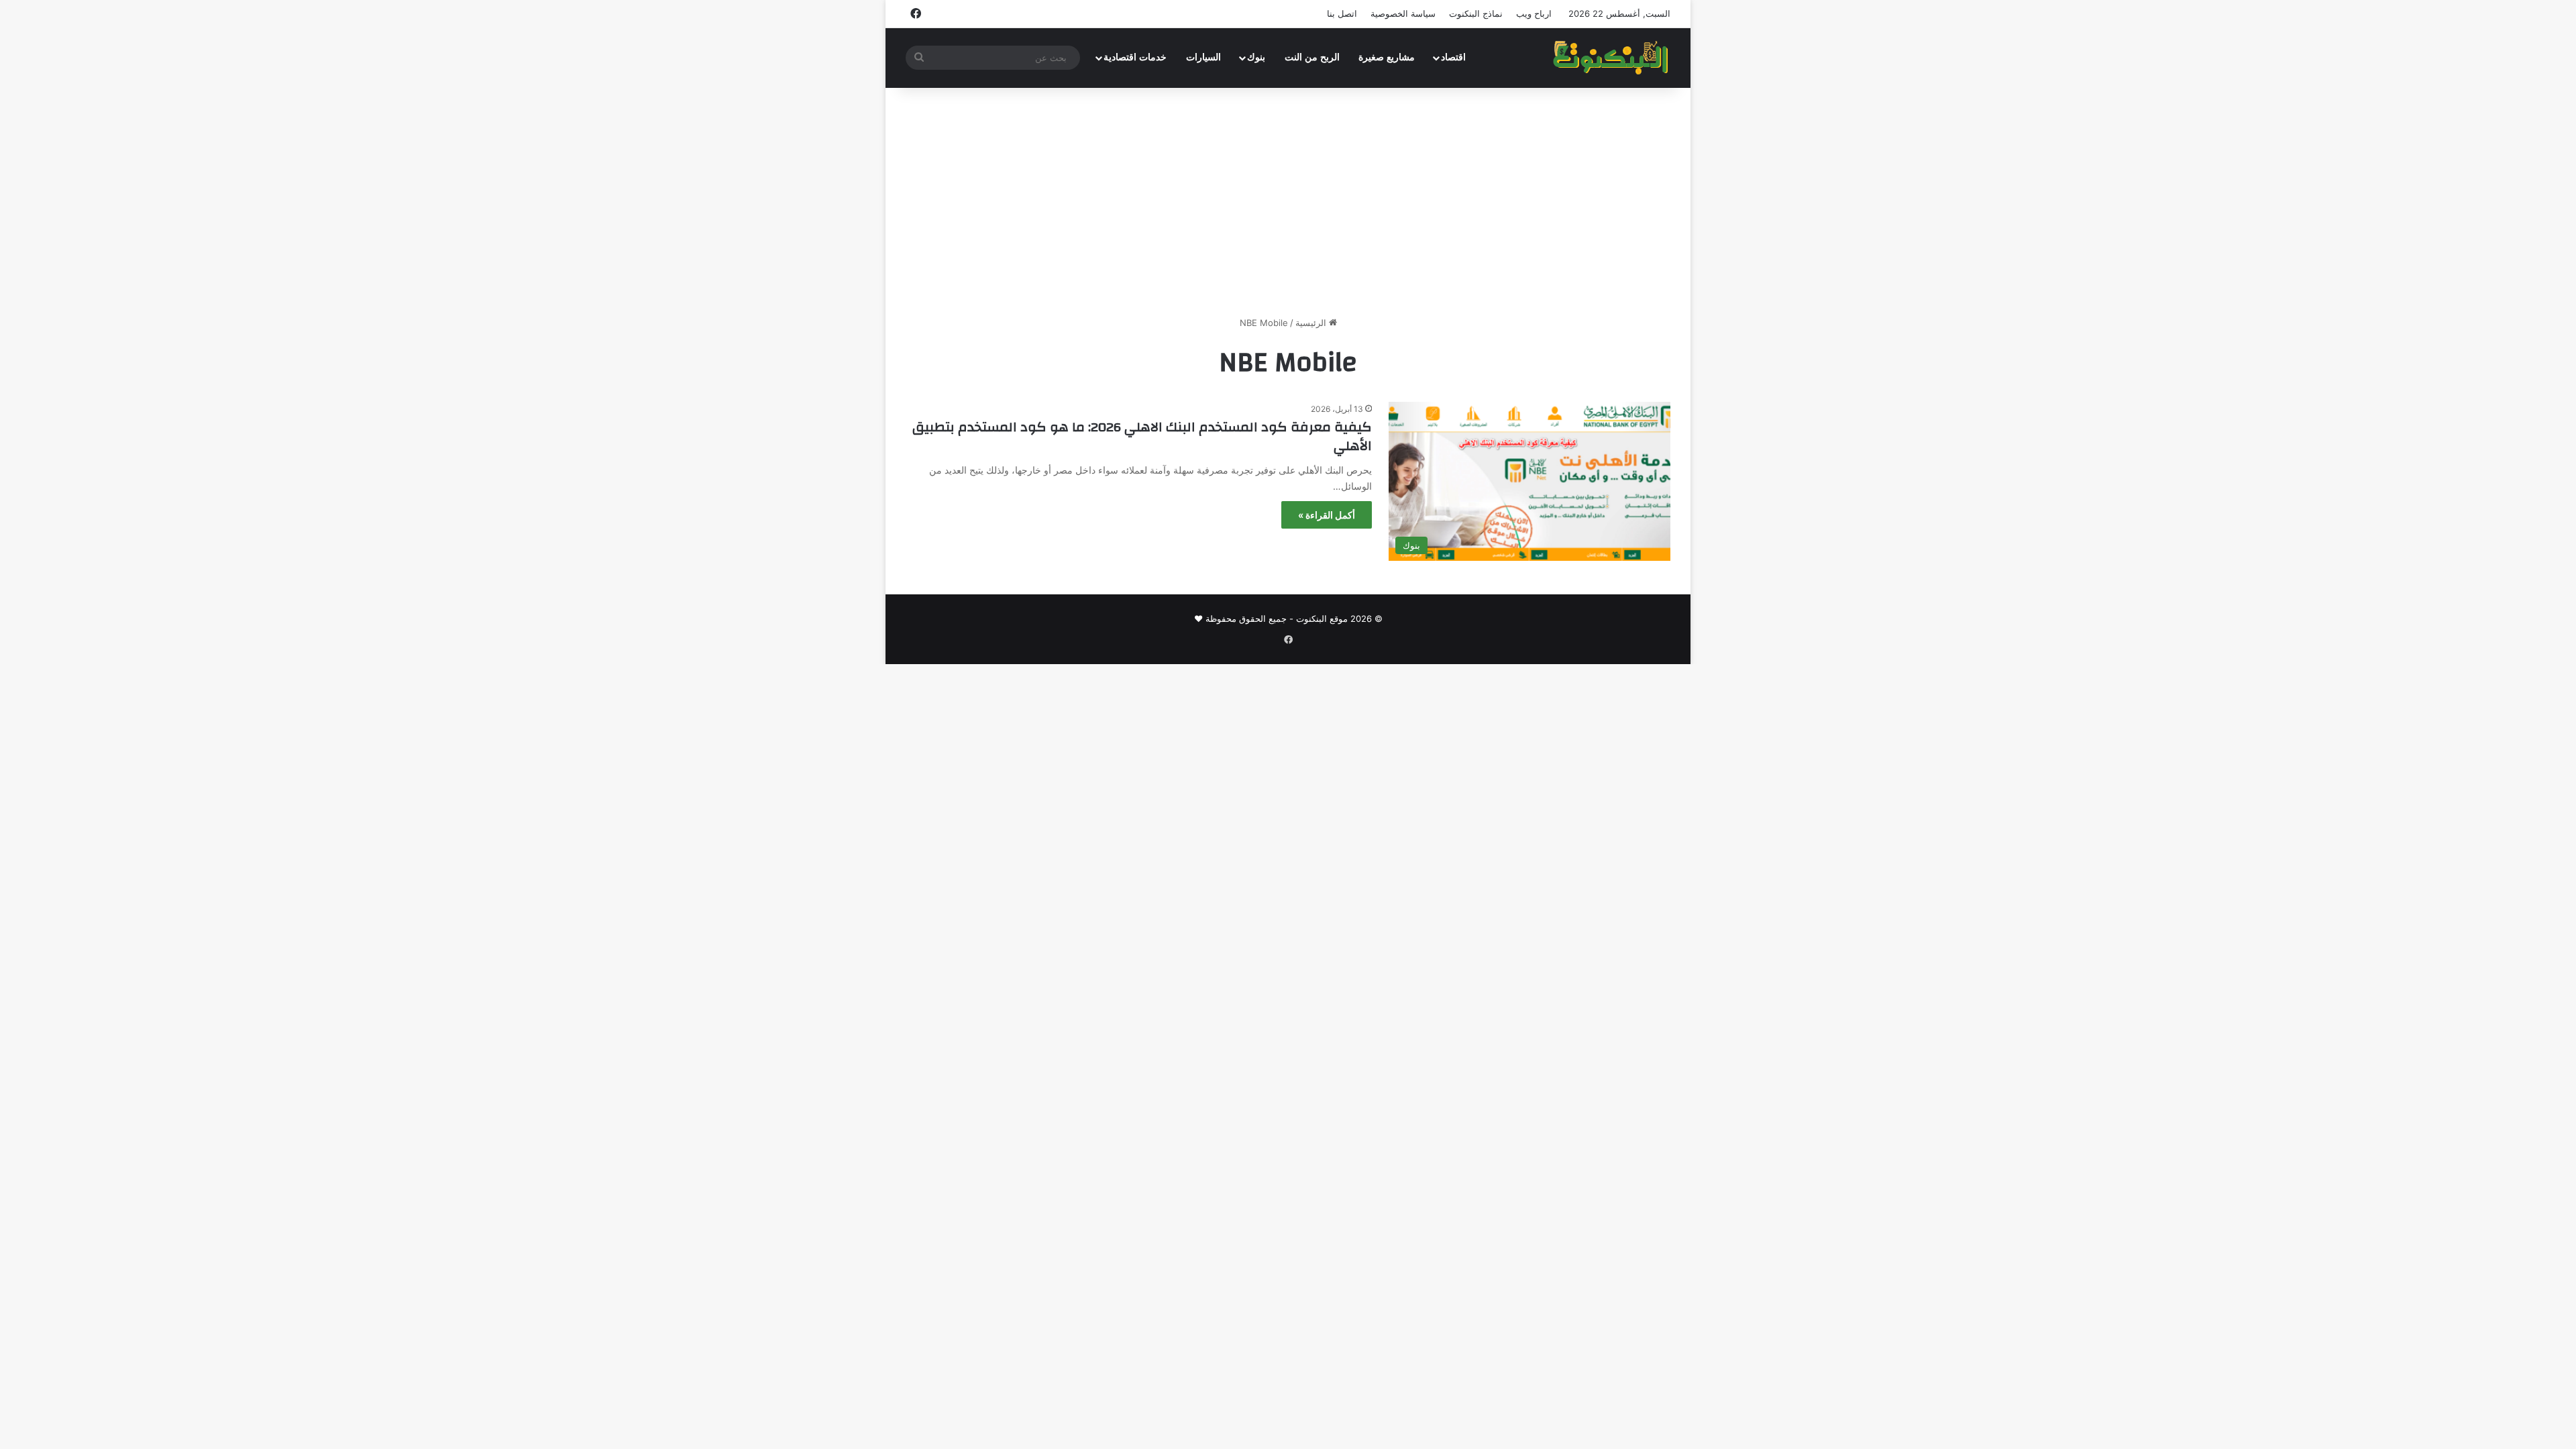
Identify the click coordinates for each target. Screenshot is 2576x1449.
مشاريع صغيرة (1387, 57)
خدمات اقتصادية (1135, 57)
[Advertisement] (1288, 202)
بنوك (1256, 57)
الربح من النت (1312, 57)
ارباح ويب (1534, 13)
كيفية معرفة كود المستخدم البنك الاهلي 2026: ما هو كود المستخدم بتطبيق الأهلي (1142, 436)
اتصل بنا (1342, 13)
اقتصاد (1453, 57)
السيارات (1203, 57)
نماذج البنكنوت (1476, 13)
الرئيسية (1312, 323)
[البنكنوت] (1612, 58)
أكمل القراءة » (1327, 515)
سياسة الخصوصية (1403, 13)
